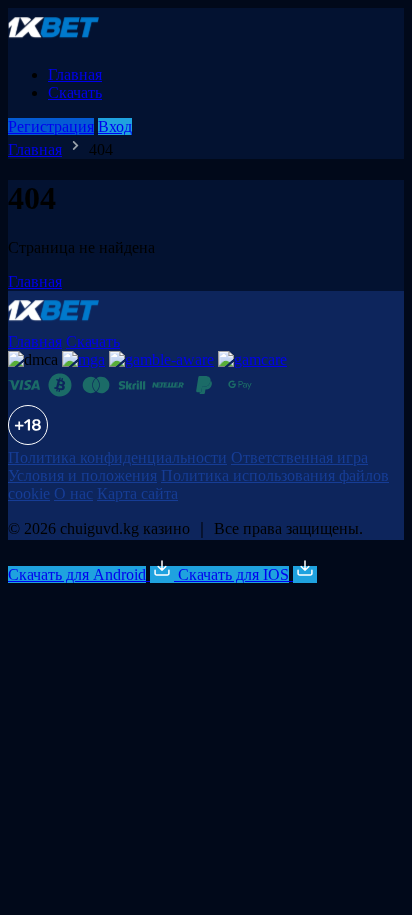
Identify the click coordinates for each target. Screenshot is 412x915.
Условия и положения (82, 475)
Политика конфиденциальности (117, 457)
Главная (75, 74)
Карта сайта (137, 493)
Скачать (75, 92)
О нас (73, 493)
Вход (115, 126)
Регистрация (51, 126)
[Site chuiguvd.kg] (64, 40)
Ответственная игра (299, 457)
